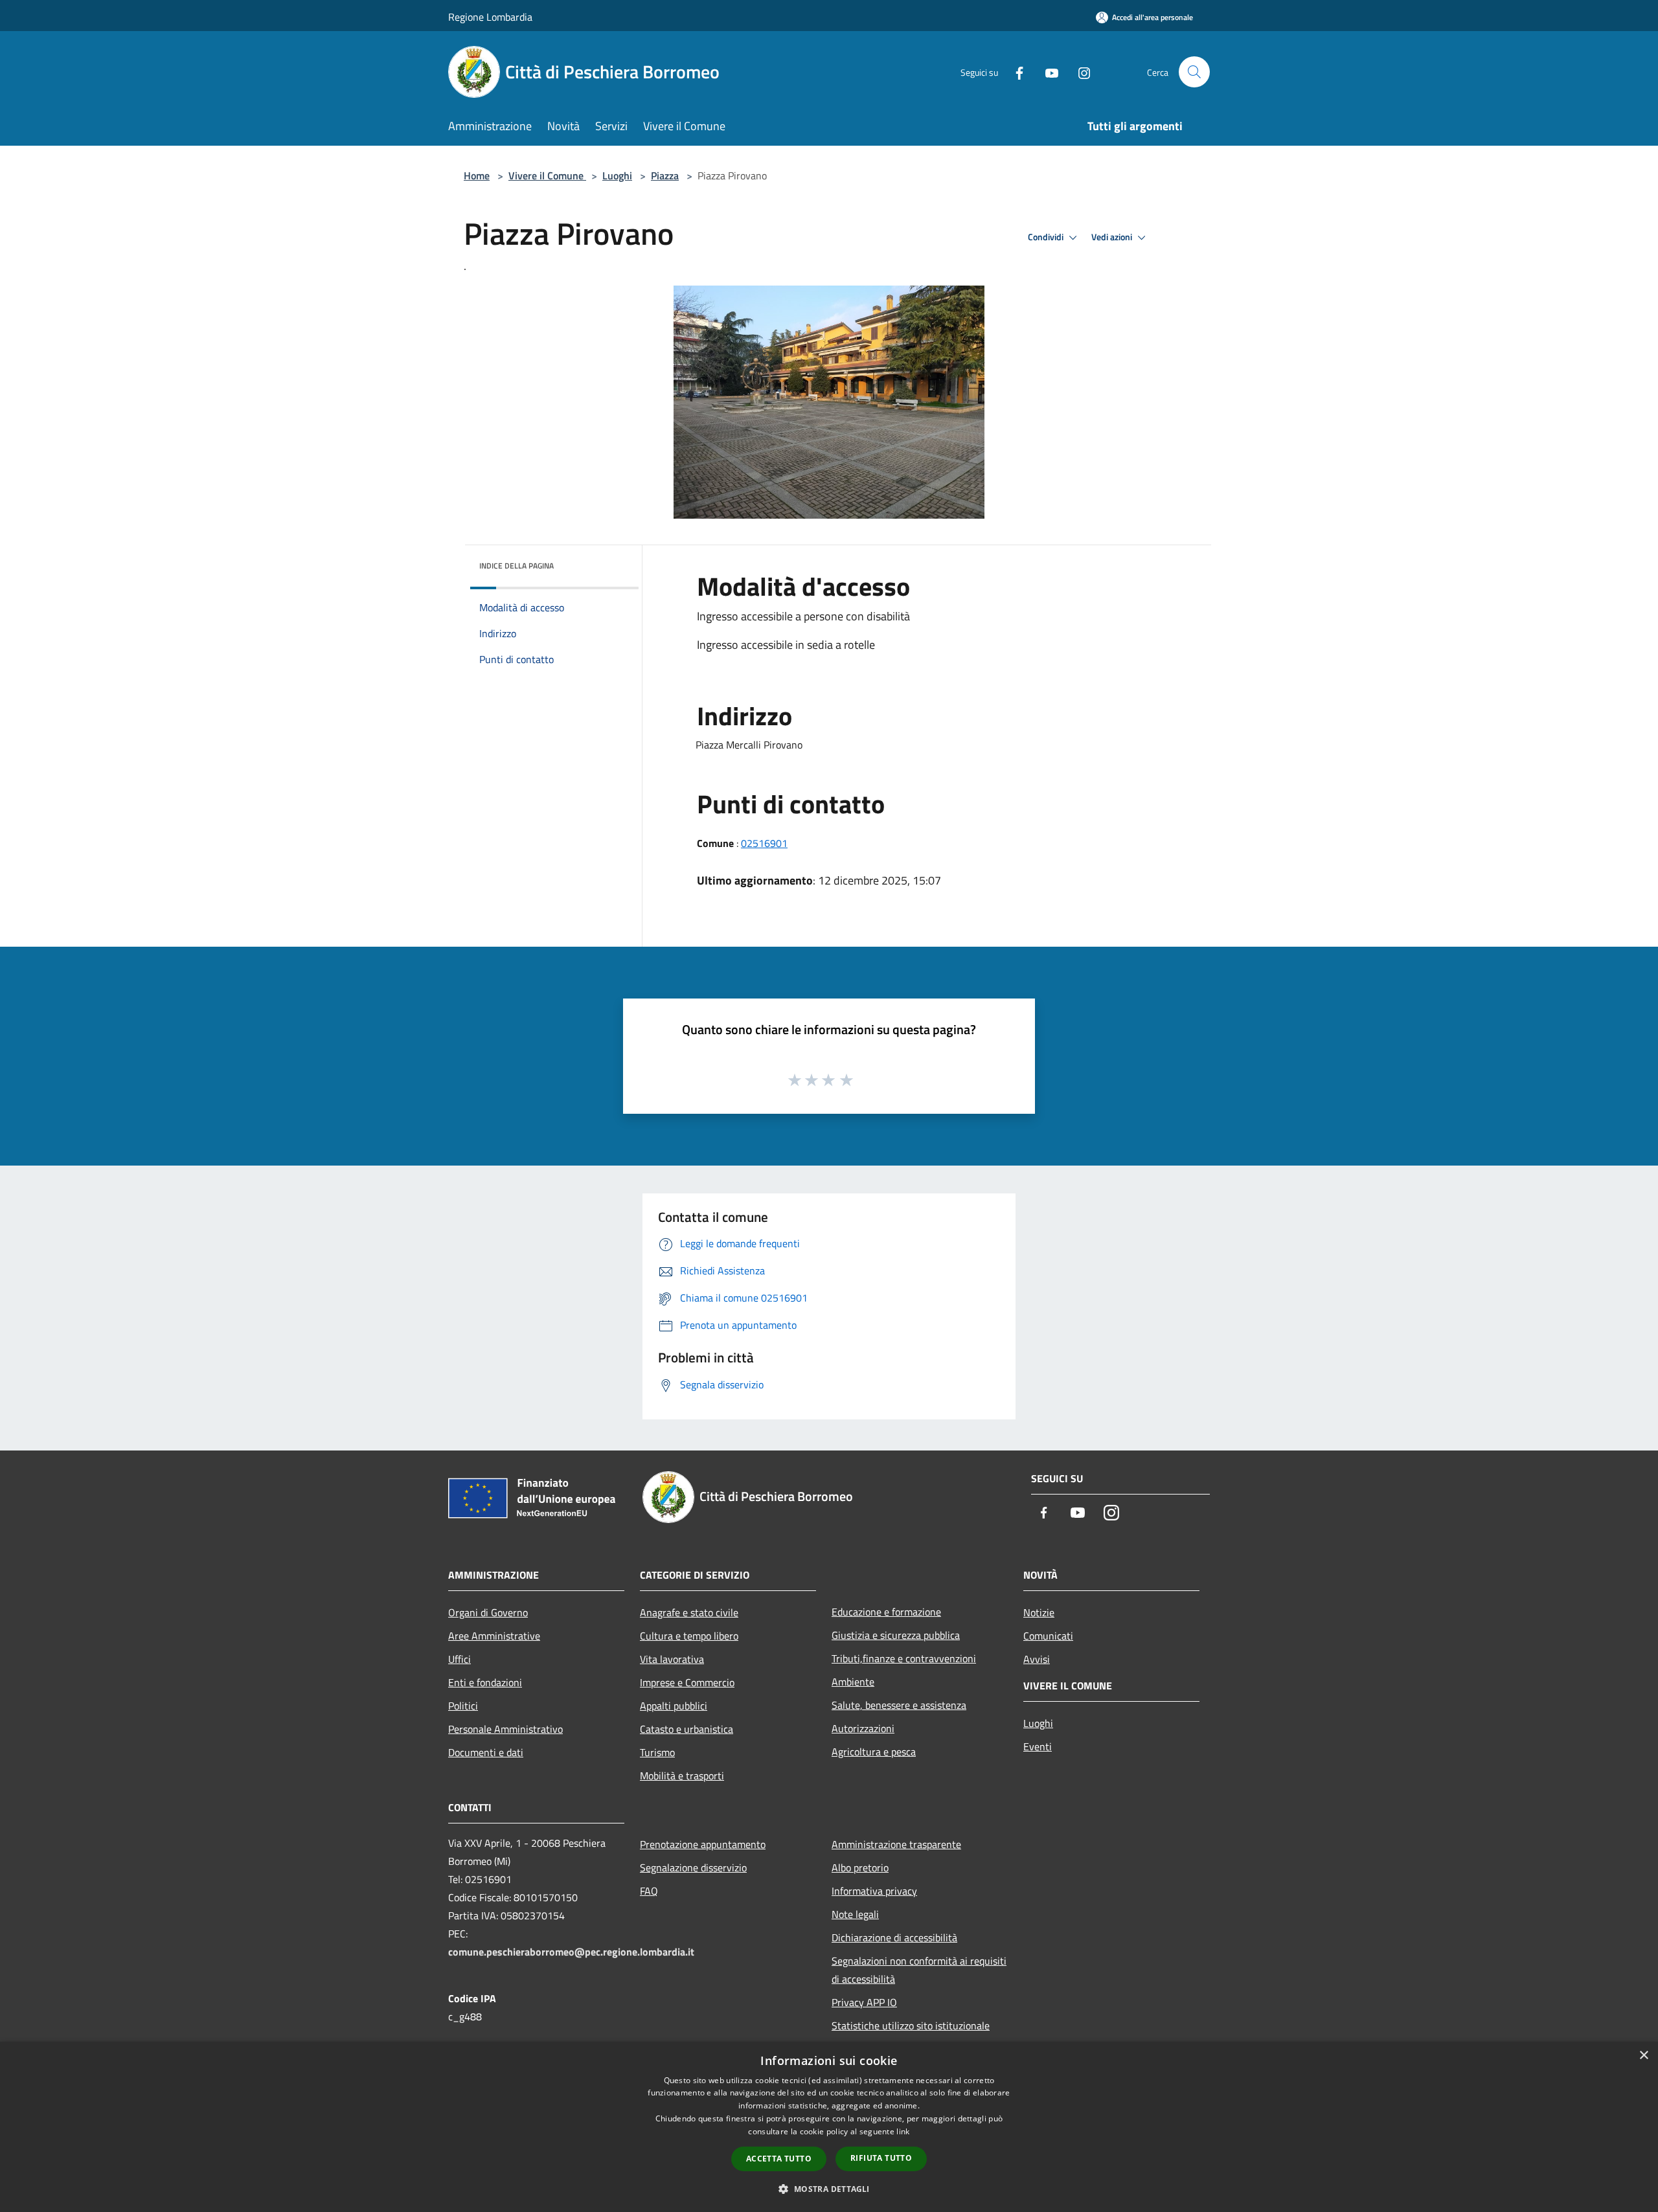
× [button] (1643, 2056)
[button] (829, 2189)
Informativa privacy (874, 1891)
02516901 (764, 843)
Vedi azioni (1113, 237)
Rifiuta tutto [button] (881, 2158)
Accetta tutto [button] (779, 2159)
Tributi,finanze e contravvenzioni (904, 1658)
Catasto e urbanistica (687, 1729)
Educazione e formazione (886, 1612)
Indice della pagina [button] (517, 566)
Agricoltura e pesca (874, 1752)
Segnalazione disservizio (693, 1868)
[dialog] (829, 2127)
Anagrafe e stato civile (689, 1612)
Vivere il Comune (547, 175)
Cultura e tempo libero (689, 1636)
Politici (463, 1706)
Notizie (1039, 1612)
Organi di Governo (488, 1612)
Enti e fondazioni (485, 1682)
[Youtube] (1047, 72)
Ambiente (853, 1682)
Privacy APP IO (864, 2002)
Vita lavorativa (672, 1659)
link (903, 2131)
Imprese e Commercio (687, 1682)
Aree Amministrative (494, 1636)
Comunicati (1048, 1636)
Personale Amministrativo (505, 1729)
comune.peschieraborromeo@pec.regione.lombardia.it (571, 1952)
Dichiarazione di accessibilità (894, 1937)
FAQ (649, 1891)
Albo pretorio (860, 1868)
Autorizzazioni (863, 1728)
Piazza (665, 175)
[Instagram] (1079, 72)
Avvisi (1037, 1659)
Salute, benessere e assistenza (899, 1705)
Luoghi (617, 175)
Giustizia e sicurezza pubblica (896, 1635)
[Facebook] (1014, 72)
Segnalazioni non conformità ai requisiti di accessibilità (919, 1970)
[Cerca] (1194, 72)
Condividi (1047, 237)
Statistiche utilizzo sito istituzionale (911, 2026)
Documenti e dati (486, 1752)
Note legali (855, 1914)
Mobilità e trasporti (682, 1776)
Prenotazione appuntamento (703, 1844)
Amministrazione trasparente (896, 1844)
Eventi (1038, 1746)
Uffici (460, 1659)
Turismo (657, 1752)
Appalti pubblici (674, 1706)
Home (477, 175)
